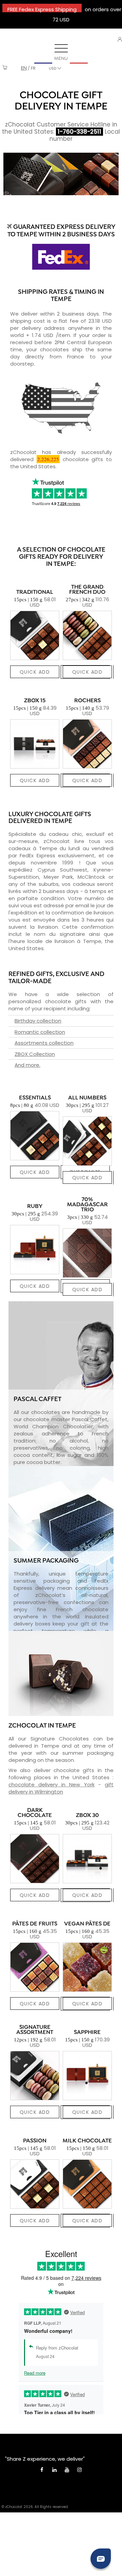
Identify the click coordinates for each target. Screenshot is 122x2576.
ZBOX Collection (35, 1054)
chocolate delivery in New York (52, 1784)
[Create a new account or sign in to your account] (120, 39)
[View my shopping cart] (5, 68)
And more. (27, 1065)
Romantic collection (40, 1032)
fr (33, 68)
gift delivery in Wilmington (61, 1788)
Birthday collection (38, 1021)
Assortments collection (44, 1043)
